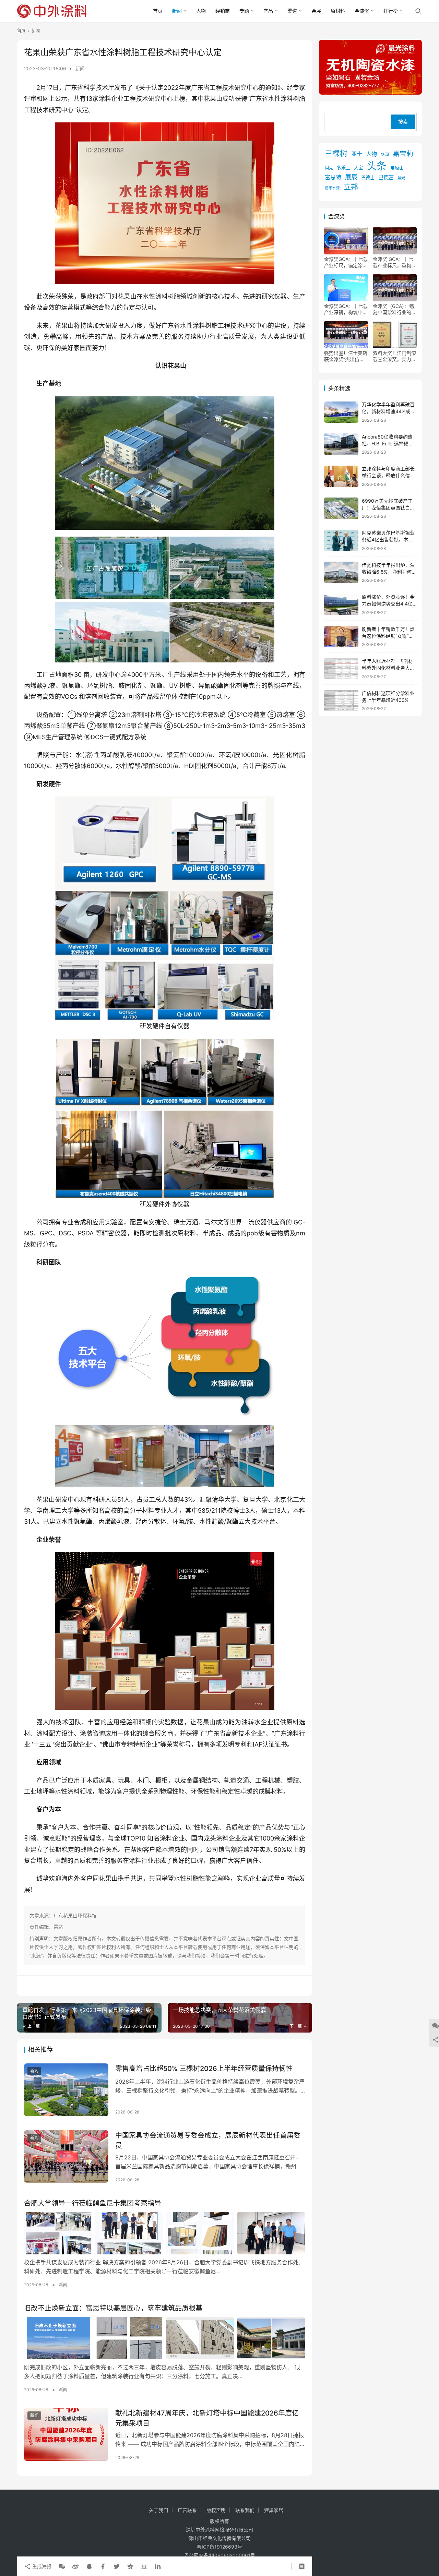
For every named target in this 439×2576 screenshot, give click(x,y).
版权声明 (216, 2510)
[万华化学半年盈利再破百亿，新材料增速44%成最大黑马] (341, 412)
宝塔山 (397, 168)
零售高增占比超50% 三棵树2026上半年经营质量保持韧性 (204, 2069)
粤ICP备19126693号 (219, 2547)
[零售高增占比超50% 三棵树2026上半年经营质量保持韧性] (66, 2090)
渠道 (292, 11)
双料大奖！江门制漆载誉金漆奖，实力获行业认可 (394, 357)
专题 (244, 11)
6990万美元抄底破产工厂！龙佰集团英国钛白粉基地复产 (388, 507)
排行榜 (391, 11)
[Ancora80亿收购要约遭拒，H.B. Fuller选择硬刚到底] (341, 444)
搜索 (403, 122)
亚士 (357, 154)
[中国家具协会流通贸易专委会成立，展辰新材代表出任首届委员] (66, 2157)
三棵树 (336, 153)
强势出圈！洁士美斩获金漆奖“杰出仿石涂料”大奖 (346, 357)
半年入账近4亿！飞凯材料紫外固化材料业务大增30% (388, 668)
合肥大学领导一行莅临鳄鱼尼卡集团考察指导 (93, 2203)
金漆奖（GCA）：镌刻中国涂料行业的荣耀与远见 (394, 310)
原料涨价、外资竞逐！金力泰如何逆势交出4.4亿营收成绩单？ (388, 604)
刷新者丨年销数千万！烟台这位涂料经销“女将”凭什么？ (388, 636)
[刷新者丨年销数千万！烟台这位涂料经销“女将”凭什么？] (341, 637)
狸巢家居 (274, 2510)
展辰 (351, 177)
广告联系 (187, 2510)
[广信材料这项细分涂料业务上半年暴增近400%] (341, 701)
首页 (158, 11)
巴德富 (386, 178)
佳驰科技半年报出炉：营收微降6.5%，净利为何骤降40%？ (389, 572)
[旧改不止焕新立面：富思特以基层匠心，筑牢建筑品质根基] (165, 2338)
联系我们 (245, 2510)
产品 (268, 11)
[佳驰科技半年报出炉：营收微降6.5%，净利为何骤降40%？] (341, 572)
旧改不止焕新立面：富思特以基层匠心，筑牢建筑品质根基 (113, 2308)
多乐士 (343, 168)
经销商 (223, 11)
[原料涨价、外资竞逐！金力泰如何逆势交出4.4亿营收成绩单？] (341, 605)
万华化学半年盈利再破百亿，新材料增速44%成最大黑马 (388, 411)
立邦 (351, 187)
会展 (316, 11)
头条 (377, 166)
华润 (385, 155)
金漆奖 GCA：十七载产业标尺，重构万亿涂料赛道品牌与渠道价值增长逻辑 (394, 263)
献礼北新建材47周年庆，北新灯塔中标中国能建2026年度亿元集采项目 (207, 2418)
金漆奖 (362, 11)
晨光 (401, 178)
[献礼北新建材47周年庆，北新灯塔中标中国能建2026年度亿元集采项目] (66, 2434)
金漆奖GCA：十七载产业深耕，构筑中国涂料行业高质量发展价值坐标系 (346, 310)
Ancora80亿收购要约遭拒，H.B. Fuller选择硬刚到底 (388, 443)
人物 (201, 11)
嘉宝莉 (403, 154)
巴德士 (368, 178)
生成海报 (41, 2566)
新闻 (177, 11)
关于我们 (158, 2510)
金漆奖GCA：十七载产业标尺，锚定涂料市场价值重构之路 (346, 263)
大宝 (358, 168)
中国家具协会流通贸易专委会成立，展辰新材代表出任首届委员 (208, 2140)
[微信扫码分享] (62, 2566)
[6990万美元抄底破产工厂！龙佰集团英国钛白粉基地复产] (341, 508)
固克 (329, 168)
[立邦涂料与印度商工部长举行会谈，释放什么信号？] (341, 476)
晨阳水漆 (332, 188)
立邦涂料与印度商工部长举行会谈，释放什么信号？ (388, 476)
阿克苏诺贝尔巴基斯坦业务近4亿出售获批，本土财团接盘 (388, 540)
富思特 (333, 178)
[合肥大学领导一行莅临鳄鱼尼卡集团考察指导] (165, 2233)
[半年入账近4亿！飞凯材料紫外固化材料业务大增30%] (341, 669)
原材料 (338, 11)
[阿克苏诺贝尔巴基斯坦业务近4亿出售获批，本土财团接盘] (341, 541)
